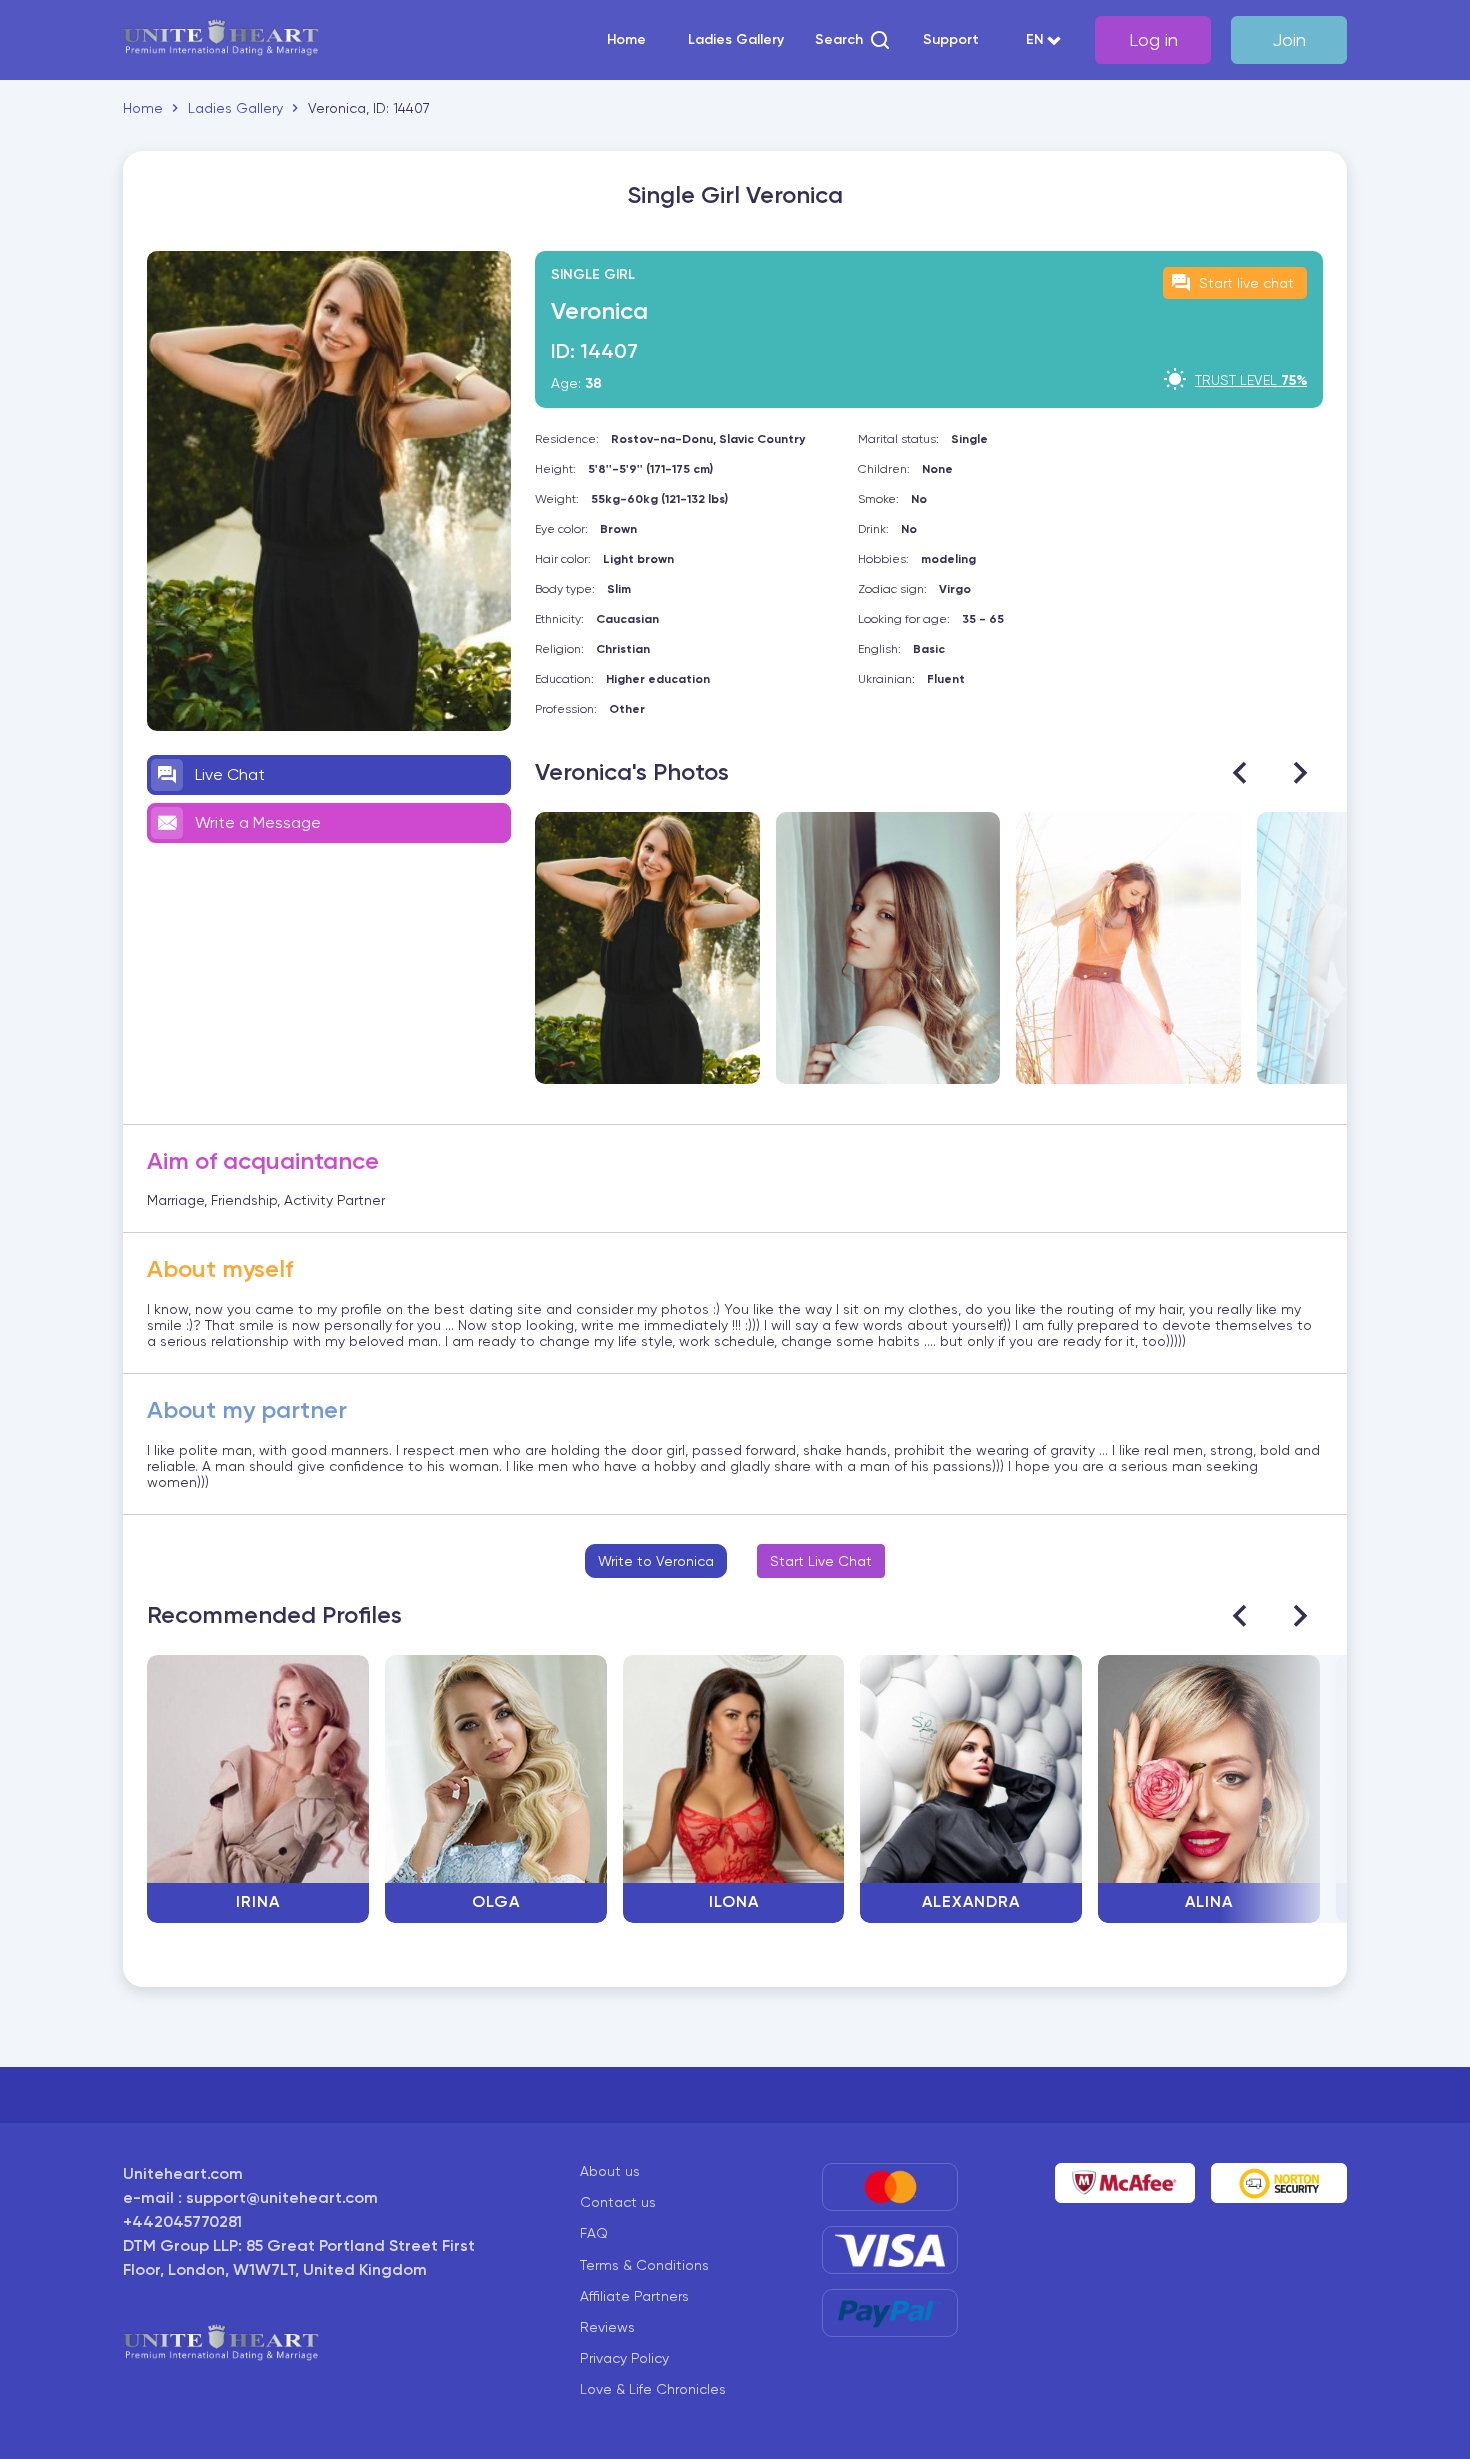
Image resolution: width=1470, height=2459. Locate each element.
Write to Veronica (656, 1561)
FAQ (594, 2233)
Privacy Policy (624, 2358)
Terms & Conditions (644, 2265)
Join (1289, 39)
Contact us (618, 2202)
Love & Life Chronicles (653, 2389)
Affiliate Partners (634, 2296)
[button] (853, 40)
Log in (1153, 39)
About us (610, 2171)
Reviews (607, 2327)
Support (951, 40)
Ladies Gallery (736, 40)
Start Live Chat (821, 1561)
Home (626, 40)
